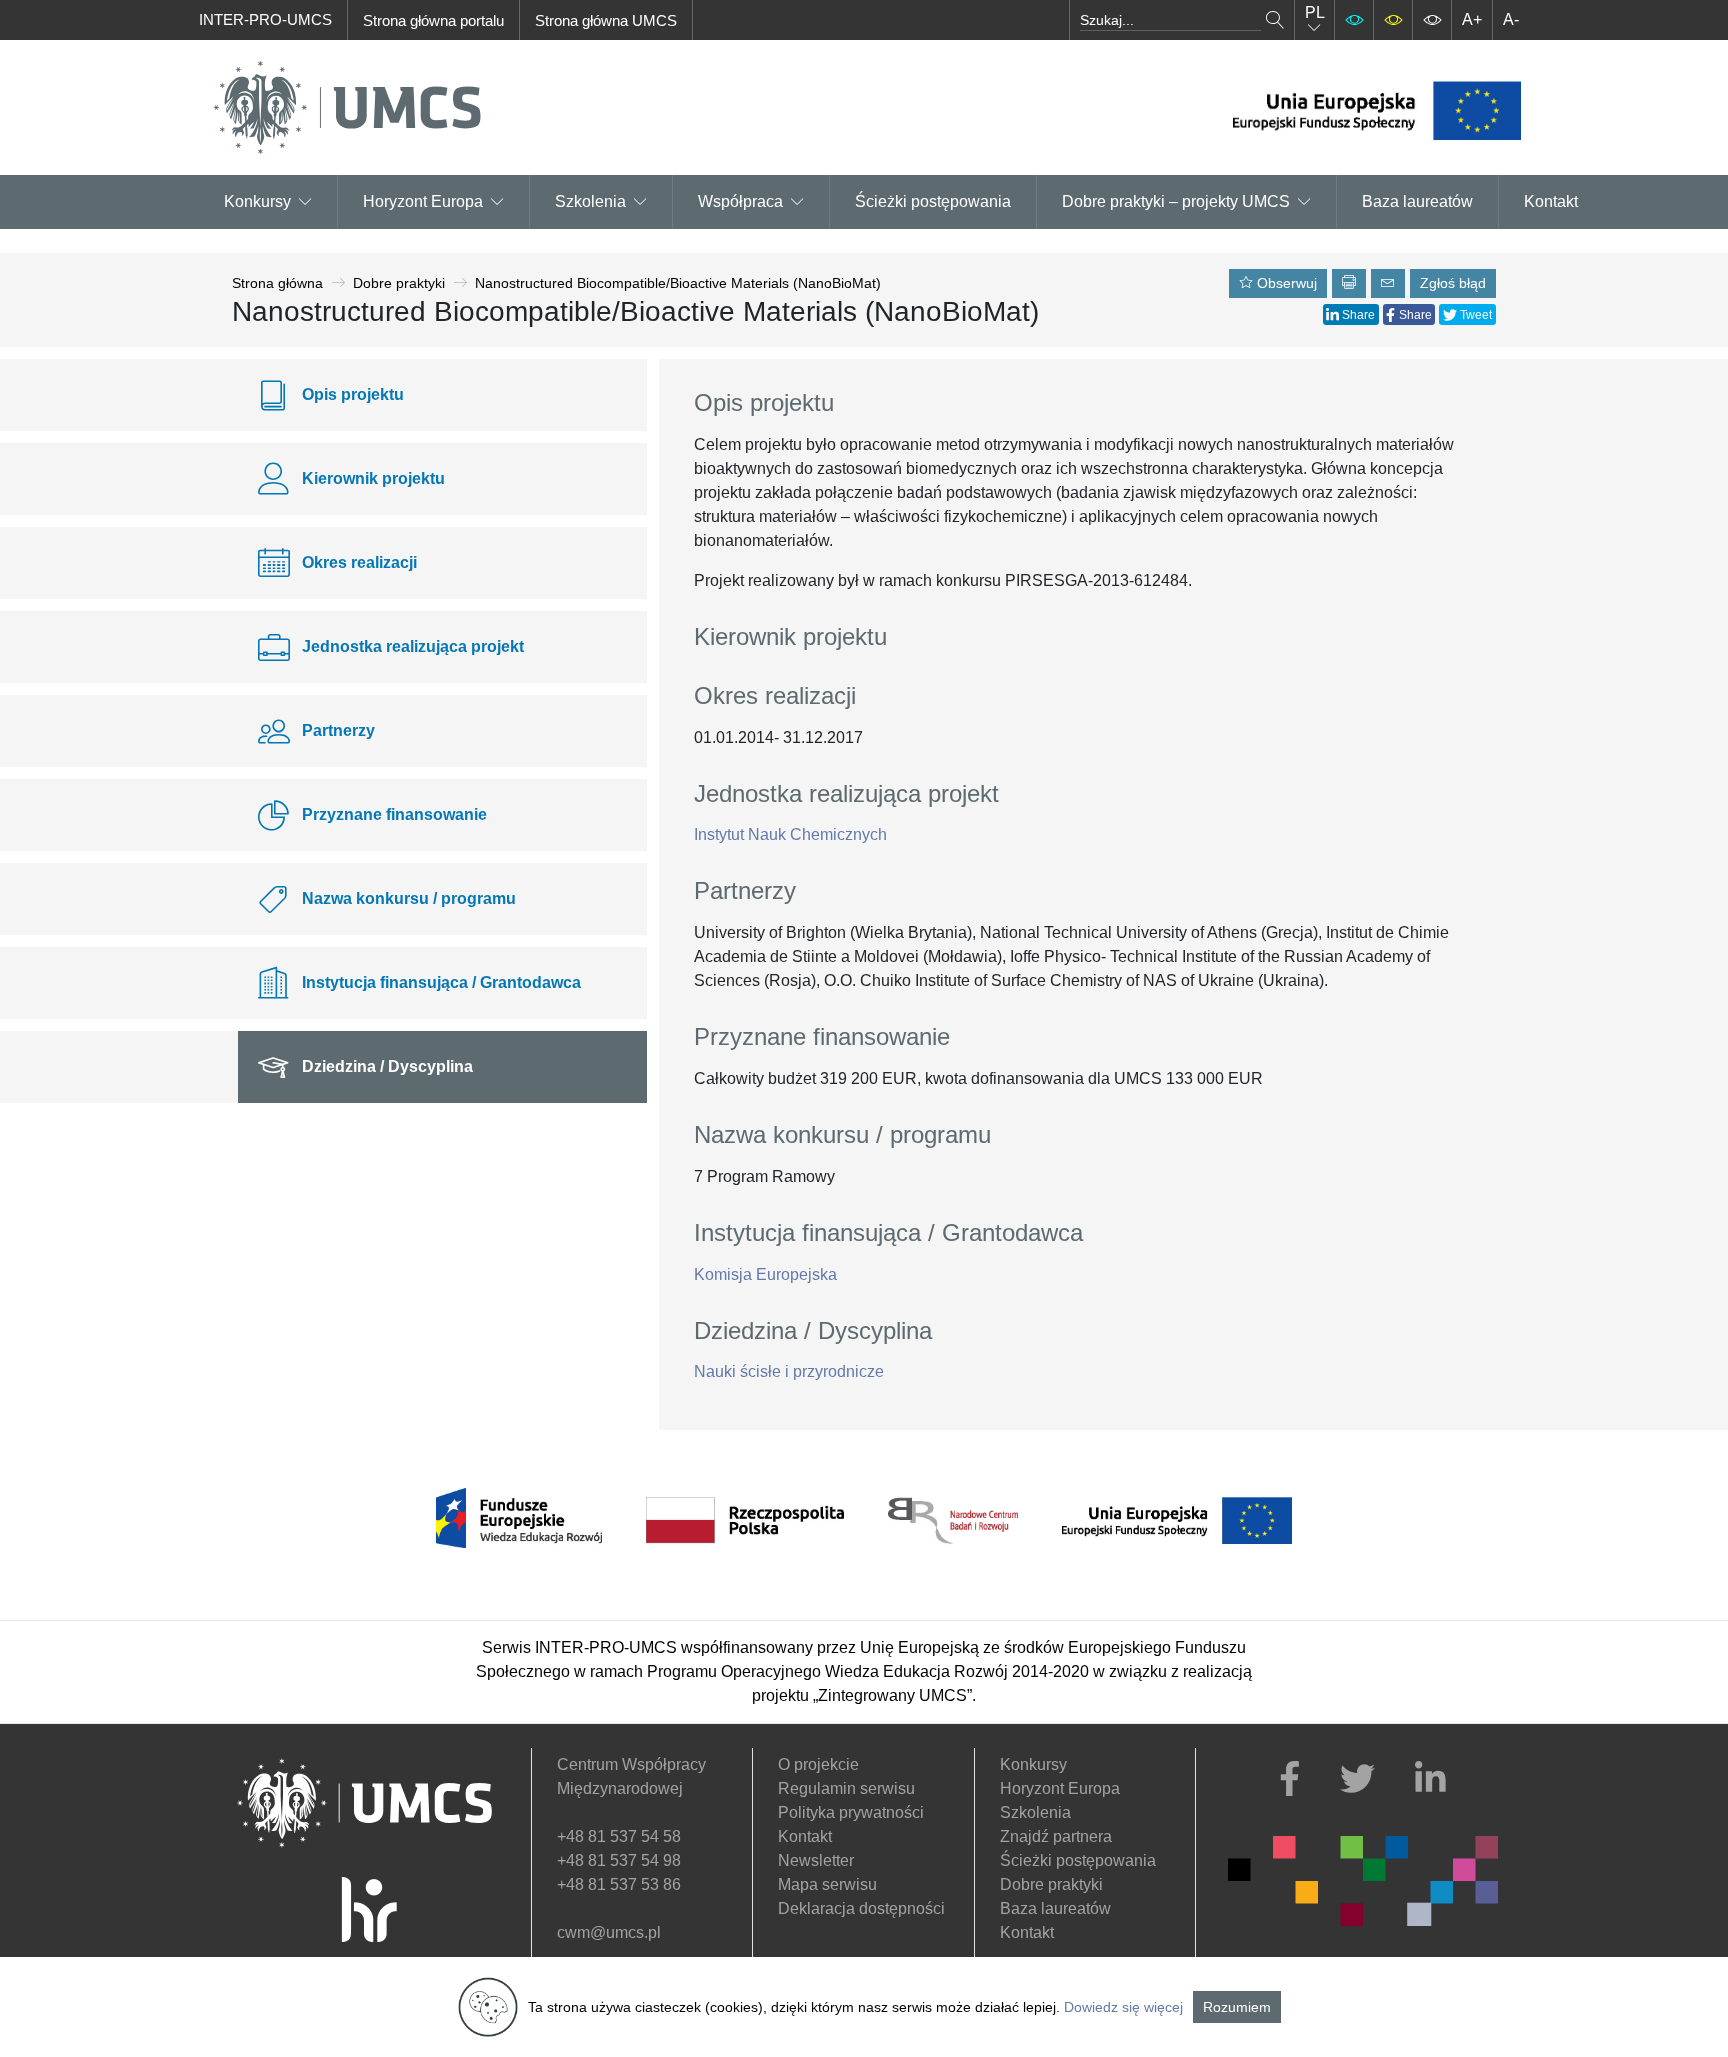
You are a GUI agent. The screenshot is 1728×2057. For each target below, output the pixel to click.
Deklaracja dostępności (861, 1908)
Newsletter (816, 1860)
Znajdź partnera (1056, 1836)
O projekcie (818, 1764)
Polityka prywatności (851, 1812)
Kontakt (1551, 201)
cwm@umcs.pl (609, 1932)
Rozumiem (1237, 2007)
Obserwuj (1285, 283)
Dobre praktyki (399, 283)
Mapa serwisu (827, 1884)
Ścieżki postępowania (933, 201)
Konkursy (257, 201)
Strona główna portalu (433, 20)
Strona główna (277, 283)
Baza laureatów (1417, 201)
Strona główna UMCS (606, 20)
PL (1315, 12)
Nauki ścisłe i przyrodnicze (789, 1371)
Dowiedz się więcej (1123, 2007)
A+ (1472, 19)
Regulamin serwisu (846, 1788)
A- (1511, 19)
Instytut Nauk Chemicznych (790, 834)
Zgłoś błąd (1453, 283)
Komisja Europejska (765, 1274)
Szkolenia (590, 201)
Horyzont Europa (1060, 1788)
